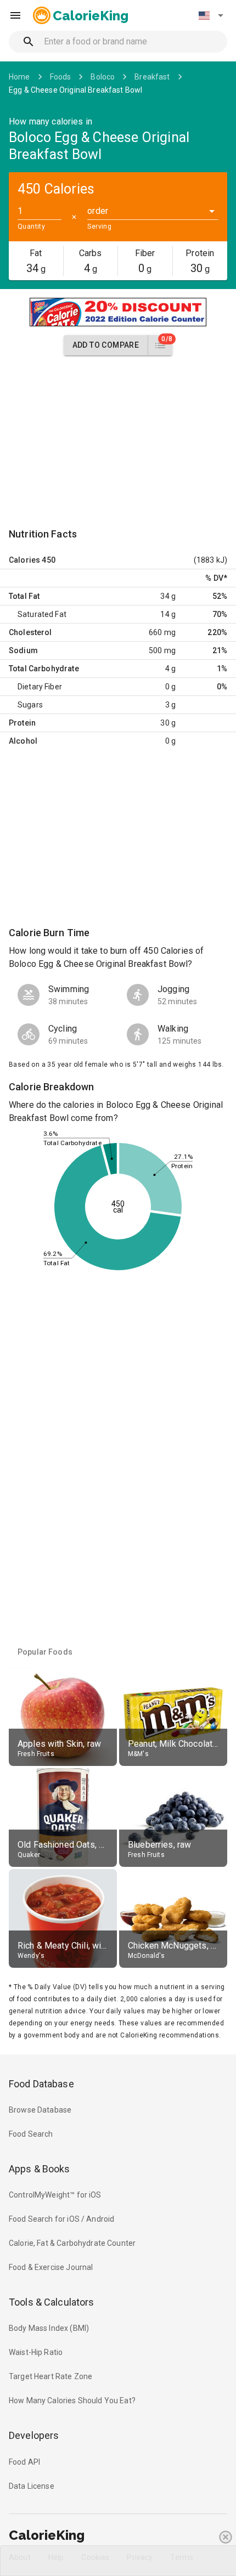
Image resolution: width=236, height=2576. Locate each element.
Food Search (31, 2134)
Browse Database (40, 2110)
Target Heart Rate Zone (50, 2376)
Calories (24, 560)
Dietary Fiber (40, 687)
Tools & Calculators (52, 2302)
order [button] (98, 211)
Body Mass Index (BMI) (49, 2328)
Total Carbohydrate (44, 669)
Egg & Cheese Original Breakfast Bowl (75, 90)
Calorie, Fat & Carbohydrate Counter (72, 2243)
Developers (34, 2435)
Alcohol (23, 741)
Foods (61, 77)
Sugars (30, 705)
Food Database (41, 2084)
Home (19, 77)
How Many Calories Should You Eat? (72, 2401)
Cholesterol (30, 632)
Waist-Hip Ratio (36, 2352)
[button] (211, 15)
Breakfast (152, 77)
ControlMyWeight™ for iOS (55, 2195)
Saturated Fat (42, 614)
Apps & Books (40, 2169)
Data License (32, 2486)
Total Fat (24, 596)
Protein (22, 723)
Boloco (103, 77)
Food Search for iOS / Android (61, 2219)
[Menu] (15, 15)
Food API (24, 2462)
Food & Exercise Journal (51, 2267)
